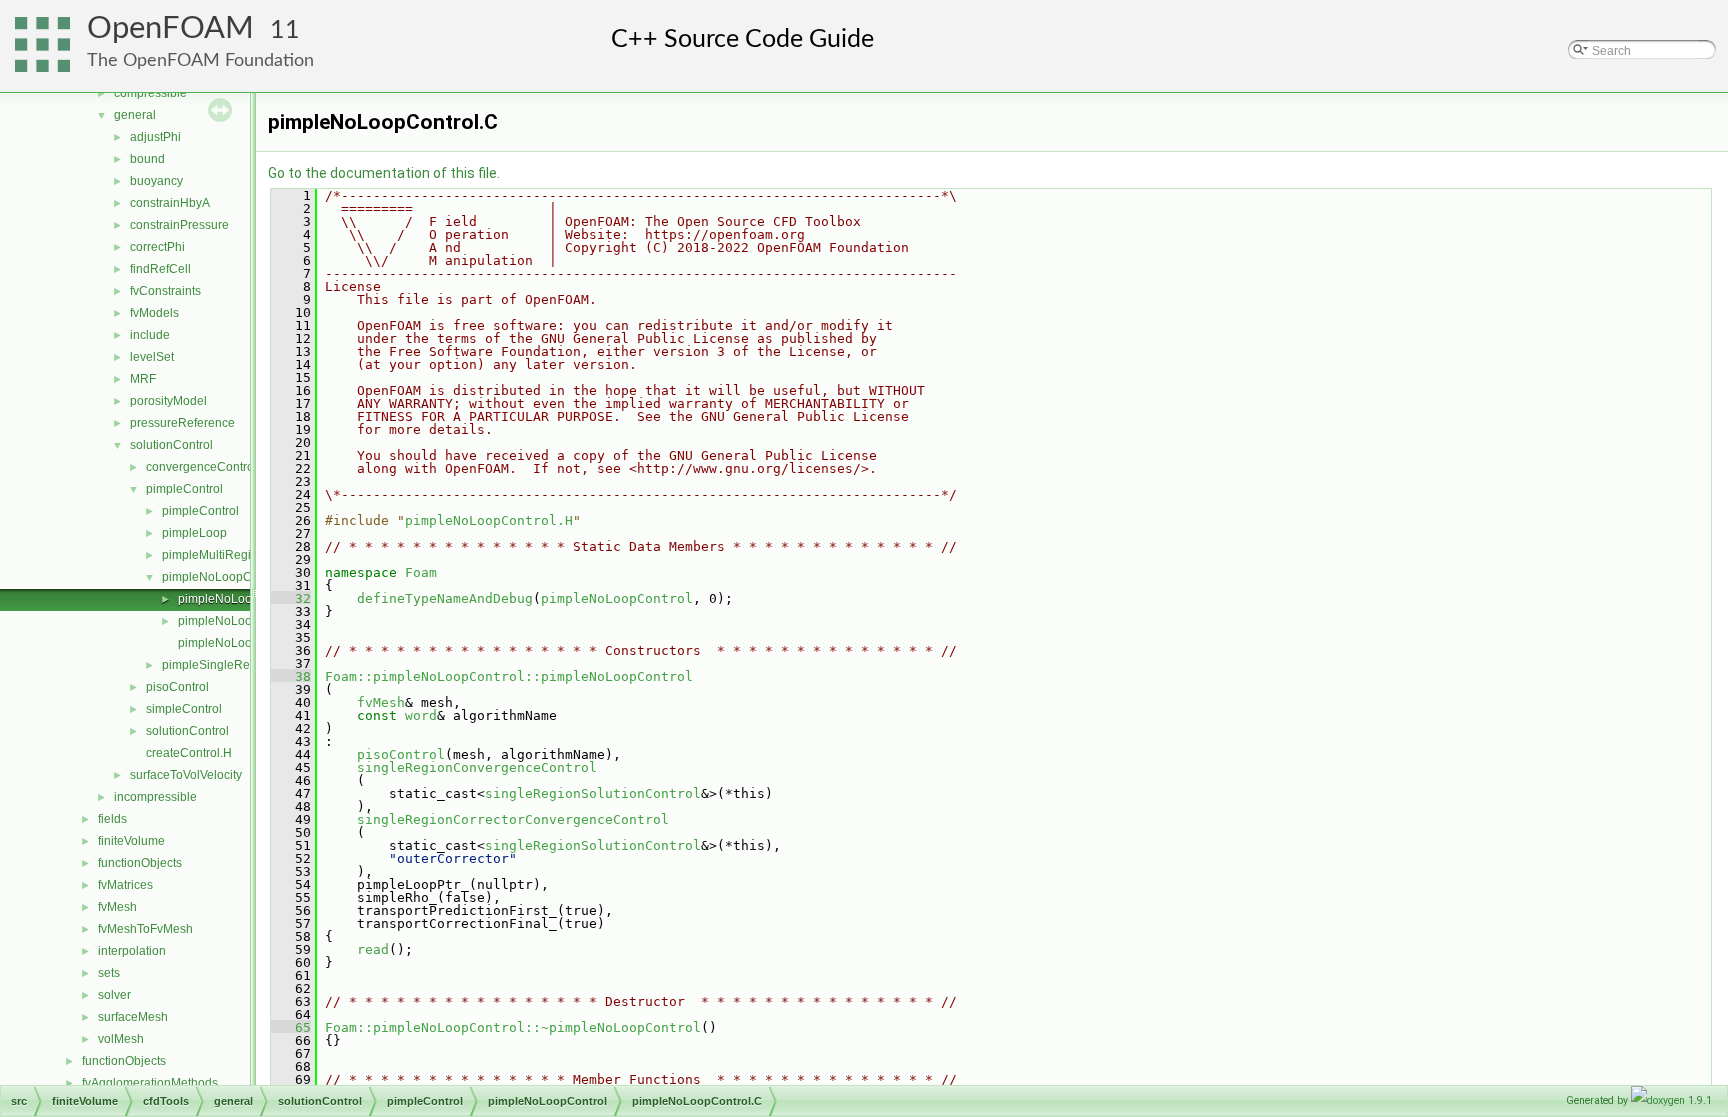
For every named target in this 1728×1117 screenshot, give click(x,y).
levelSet (152, 357)
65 (291, 1027)
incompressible (155, 797)
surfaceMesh (133, 1017)
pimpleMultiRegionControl (233, 555)
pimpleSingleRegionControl (238, 665)
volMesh (121, 1039)
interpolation (132, 951)
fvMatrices (125, 885)
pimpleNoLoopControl (222, 577)
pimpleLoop (194, 533)
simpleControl (184, 709)
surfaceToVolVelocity (186, 775)
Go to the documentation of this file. (384, 173)
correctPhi (157, 247)
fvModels (154, 313)
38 (291, 676)
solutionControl (171, 445)
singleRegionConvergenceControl (477, 767)
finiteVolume (131, 841)
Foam (421, 572)
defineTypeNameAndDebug (445, 598)
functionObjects (140, 863)
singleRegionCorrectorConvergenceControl (513, 819)
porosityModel (168, 401)
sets (109, 973)
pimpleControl (184, 489)
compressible (150, 93)
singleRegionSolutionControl (593, 793)
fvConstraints (165, 291)
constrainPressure (179, 225)
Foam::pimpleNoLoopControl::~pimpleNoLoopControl (513, 1027)
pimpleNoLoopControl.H (244, 621)
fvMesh (117, 907)
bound (147, 159)
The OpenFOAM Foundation (200, 60)
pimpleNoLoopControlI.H (246, 643)
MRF (143, 379)
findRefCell (160, 269)
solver (114, 995)
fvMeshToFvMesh (145, 929)
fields (112, 819)
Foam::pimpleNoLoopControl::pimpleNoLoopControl (509, 676)
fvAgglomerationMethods (150, 1083)
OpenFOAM (170, 28)
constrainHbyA (170, 203)
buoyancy (156, 181)
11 (285, 30)
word (421, 715)
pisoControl (177, 687)
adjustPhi (155, 137)
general (135, 115)
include (150, 335)
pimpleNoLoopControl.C (244, 599)
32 (291, 598)
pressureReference (182, 423)
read (373, 949)
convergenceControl (201, 467)
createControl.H (189, 753)
